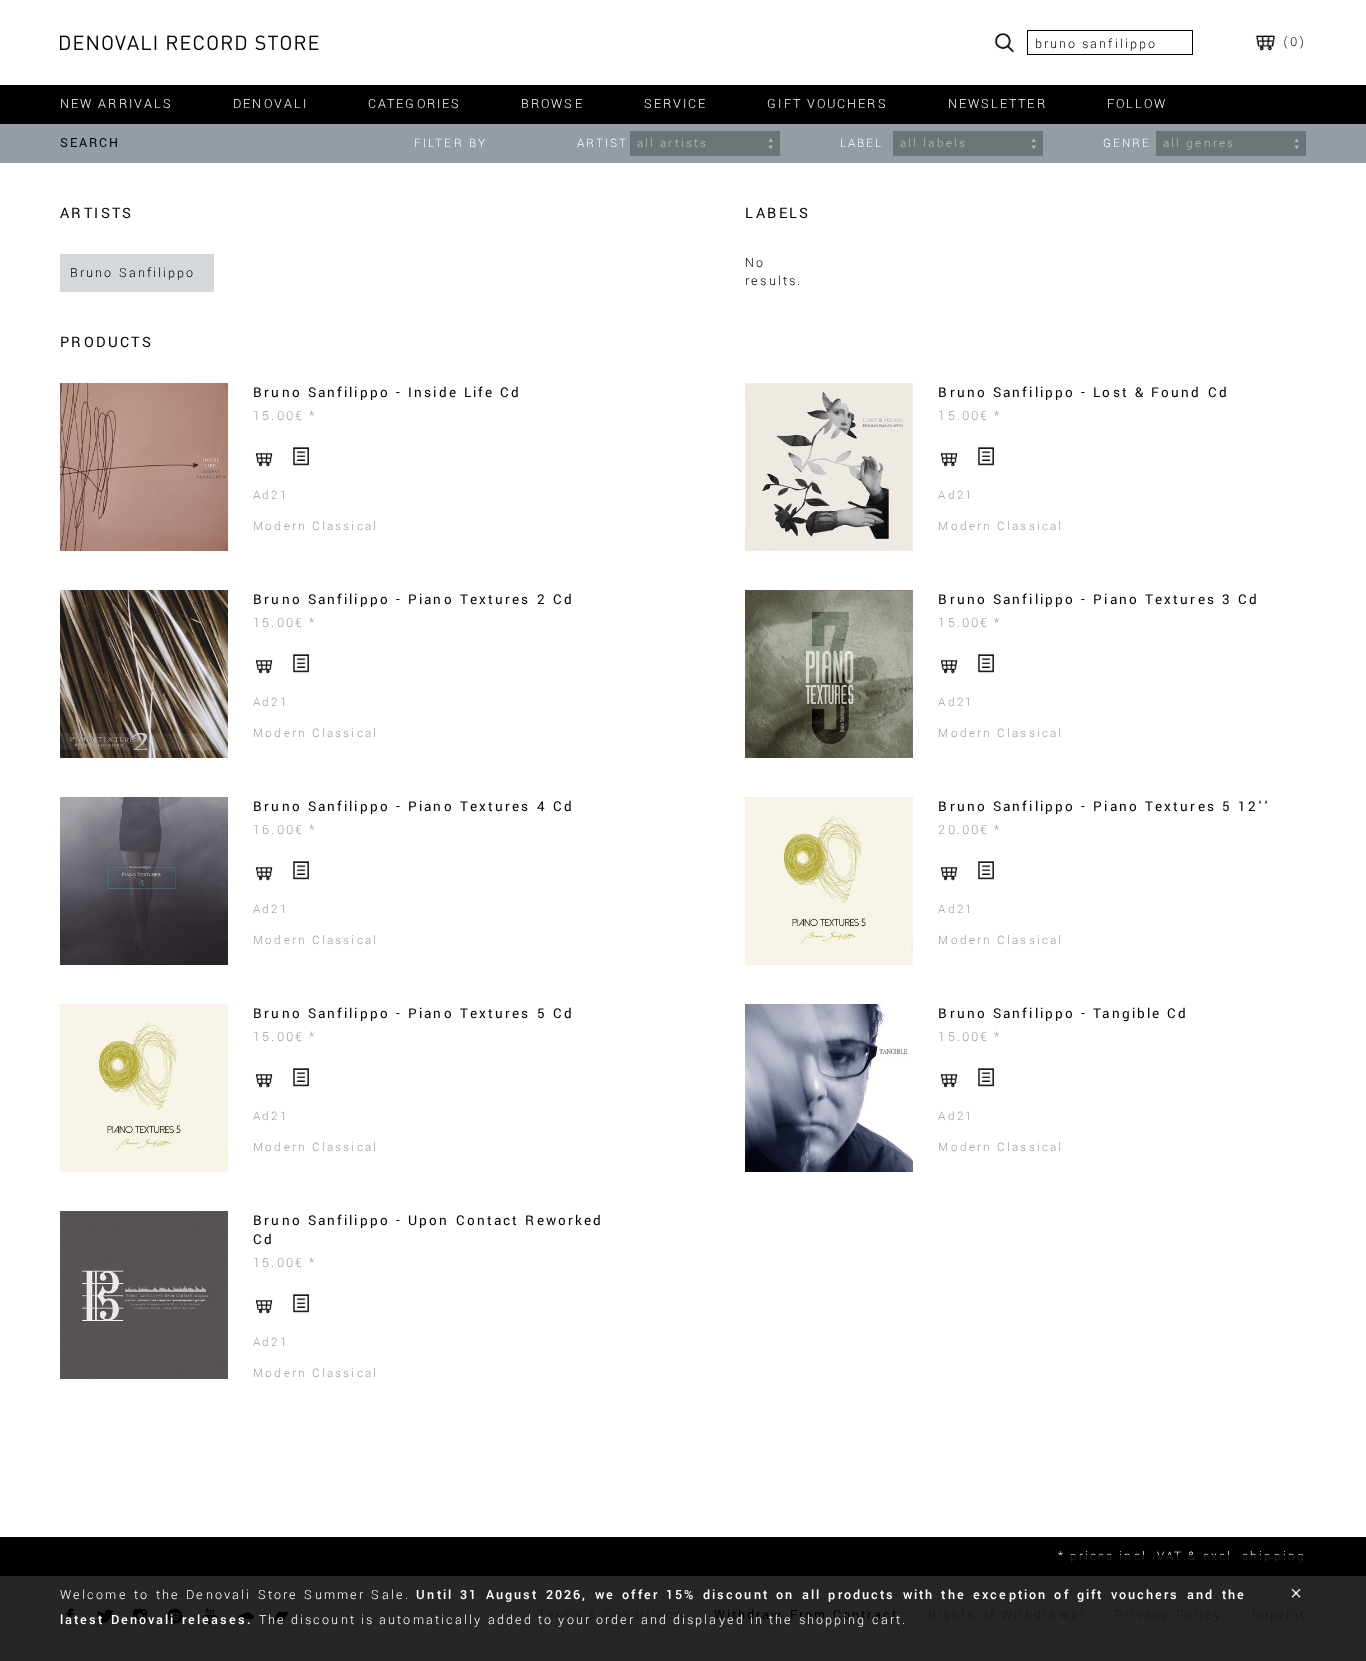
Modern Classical (315, 526)
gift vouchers (827, 104)
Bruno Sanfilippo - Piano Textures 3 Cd (1098, 599)
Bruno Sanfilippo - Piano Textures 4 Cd (413, 806)
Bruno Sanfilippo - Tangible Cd (1063, 1013)
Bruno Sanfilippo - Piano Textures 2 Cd (413, 599)
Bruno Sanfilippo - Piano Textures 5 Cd (413, 1013)
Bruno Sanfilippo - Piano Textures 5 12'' (1104, 806)
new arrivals (116, 104)
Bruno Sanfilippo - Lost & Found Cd (1083, 392)
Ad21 (270, 495)
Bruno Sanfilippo (133, 273)
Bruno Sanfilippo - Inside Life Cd (387, 392)
